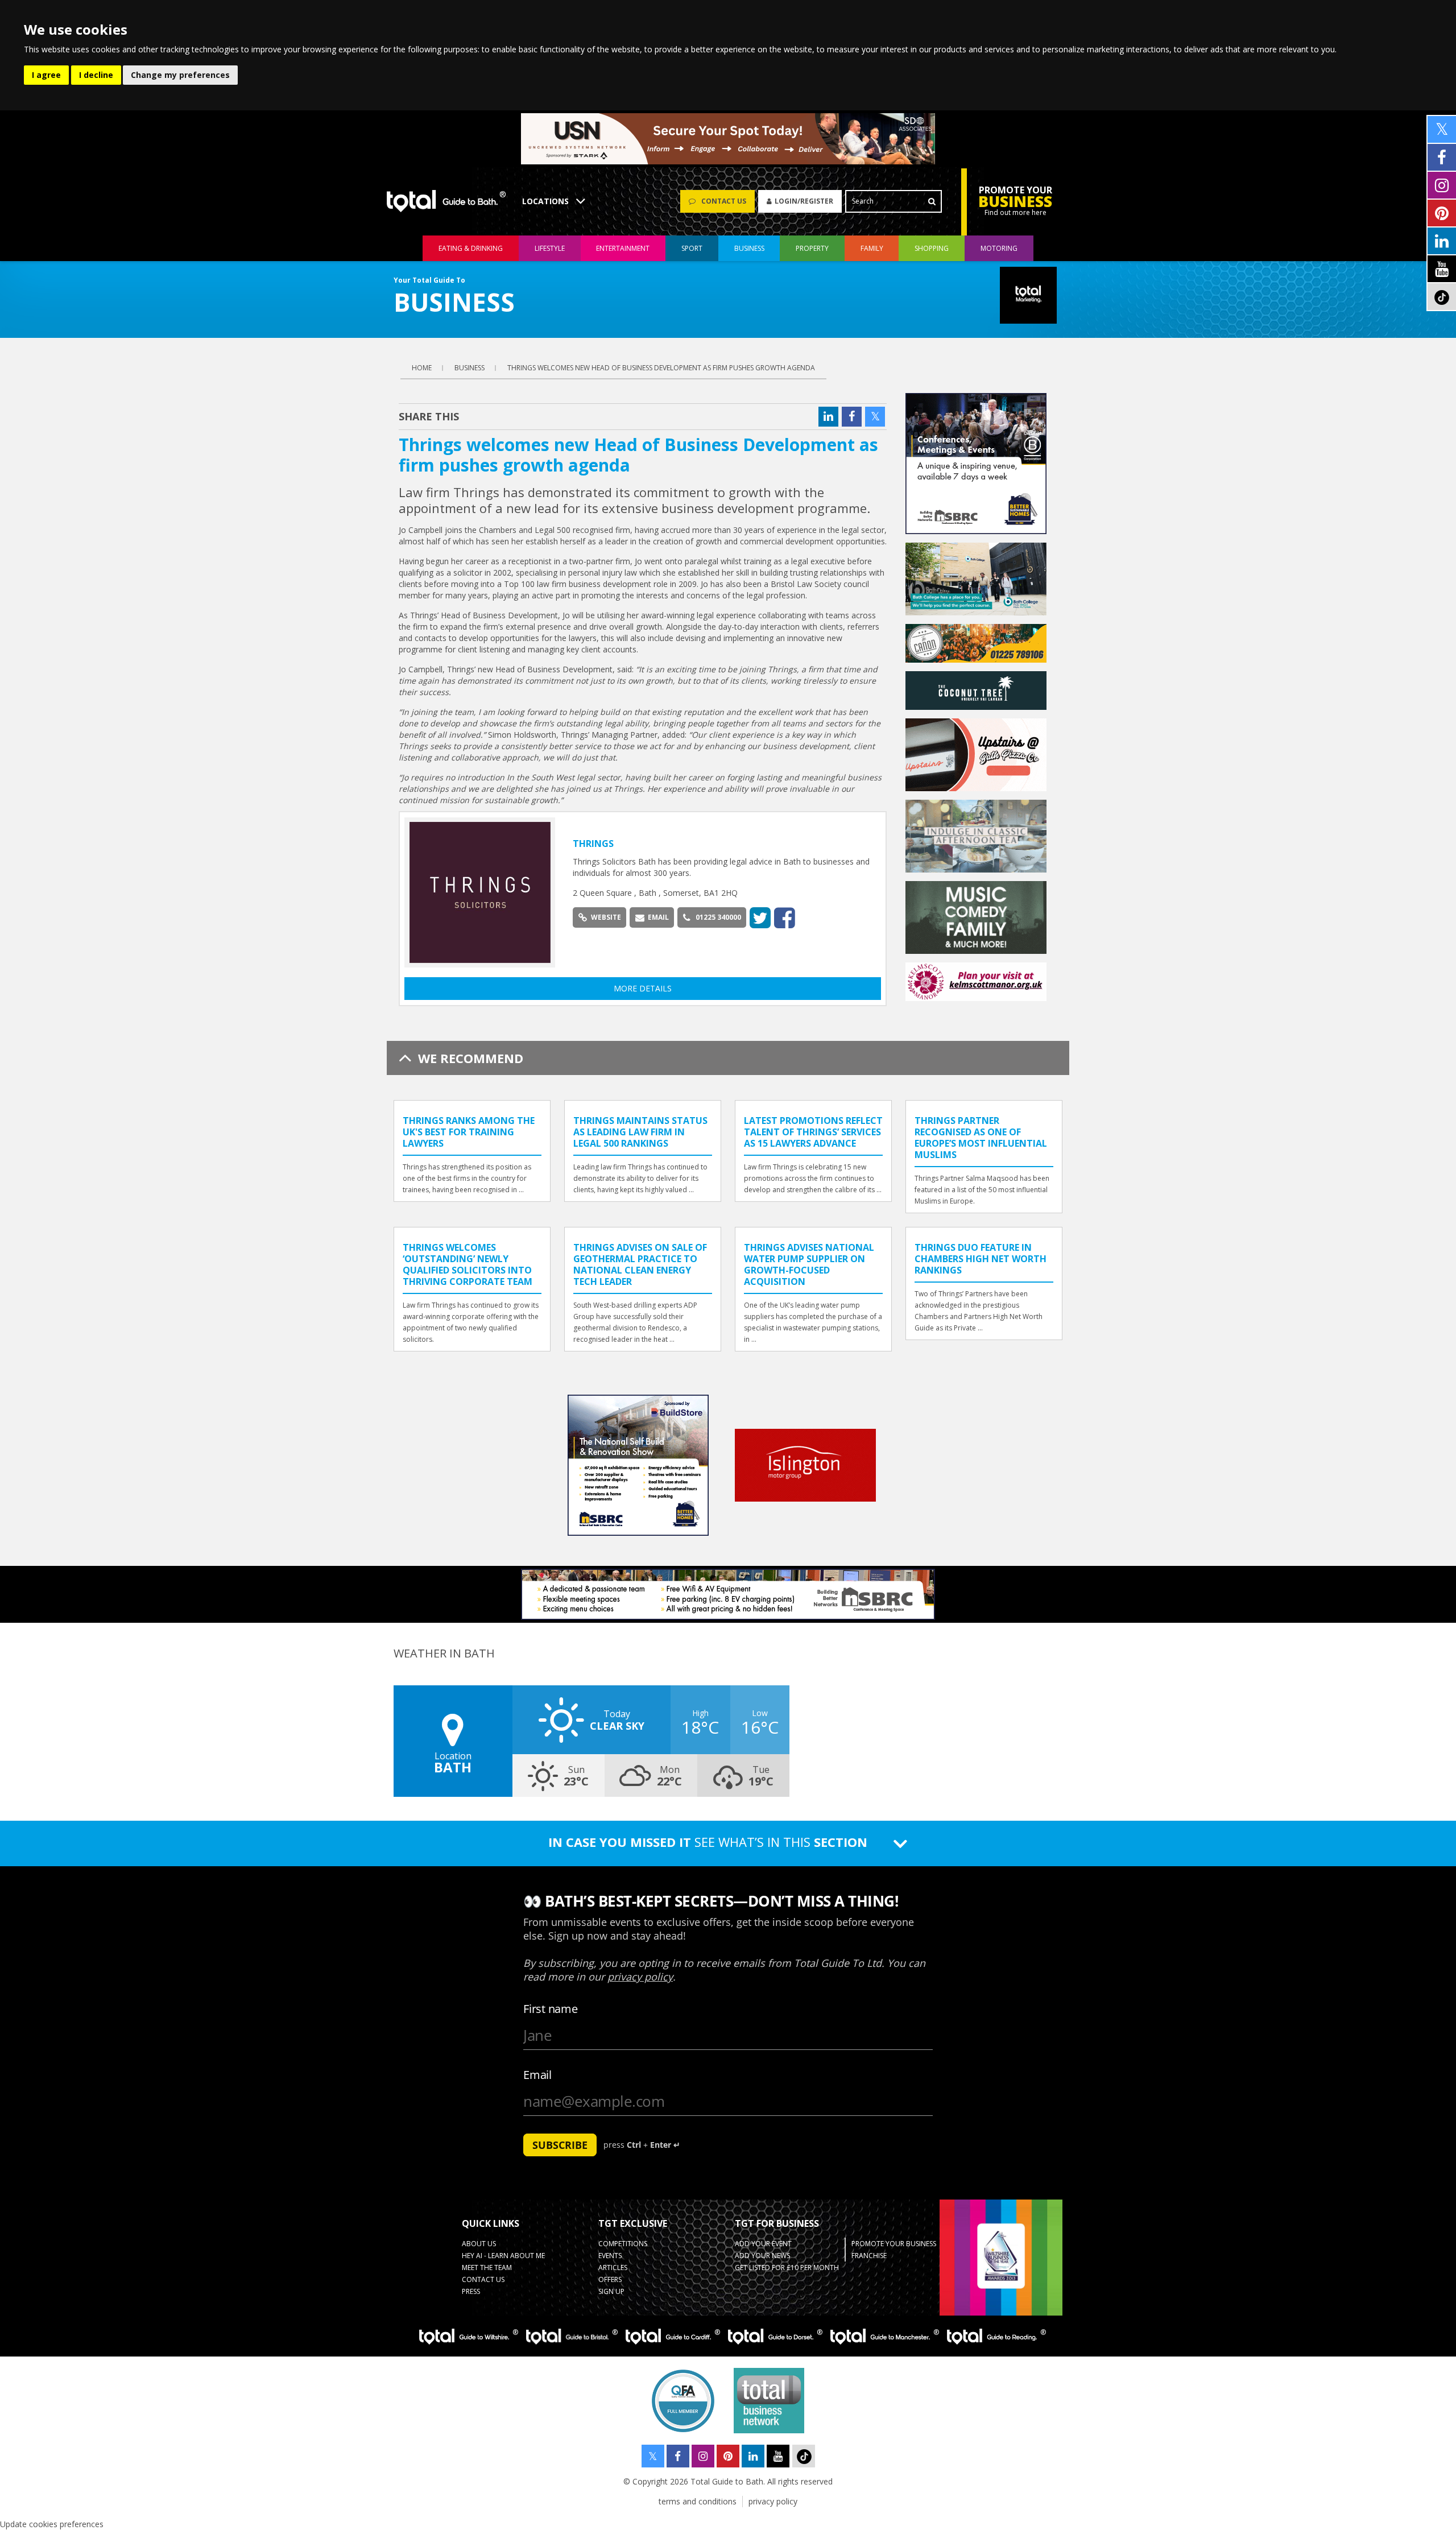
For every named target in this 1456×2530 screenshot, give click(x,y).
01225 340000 (718, 917)
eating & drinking (471, 248)
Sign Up (611, 2291)
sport (692, 248)
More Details (643, 988)
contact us (483, 2279)
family (872, 248)
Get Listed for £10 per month (787, 2268)
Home (422, 368)
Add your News (762, 2256)
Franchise (869, 2256)
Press (471, 2291)
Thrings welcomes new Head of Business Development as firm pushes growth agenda (661, 368)
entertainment (623, 248)
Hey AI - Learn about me (503, 2256)
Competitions (623, 2244)
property (812, 248)
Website (606, 917)
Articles (613, 2268)
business (749, 248)
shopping (932, 248)
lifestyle (550, 248)
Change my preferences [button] (180, 75)
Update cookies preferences (52, 2524)
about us (479, 2244)
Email (658, 917)
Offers (610, 2279)
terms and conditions (698, 2501)
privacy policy (773, 2501)
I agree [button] (46, 75)
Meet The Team (487, 2268)
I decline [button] (96, 75)
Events (610, 2256)
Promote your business (894, 2244)
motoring (999, 248)
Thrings (593, 844)
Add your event (763, 2244)
